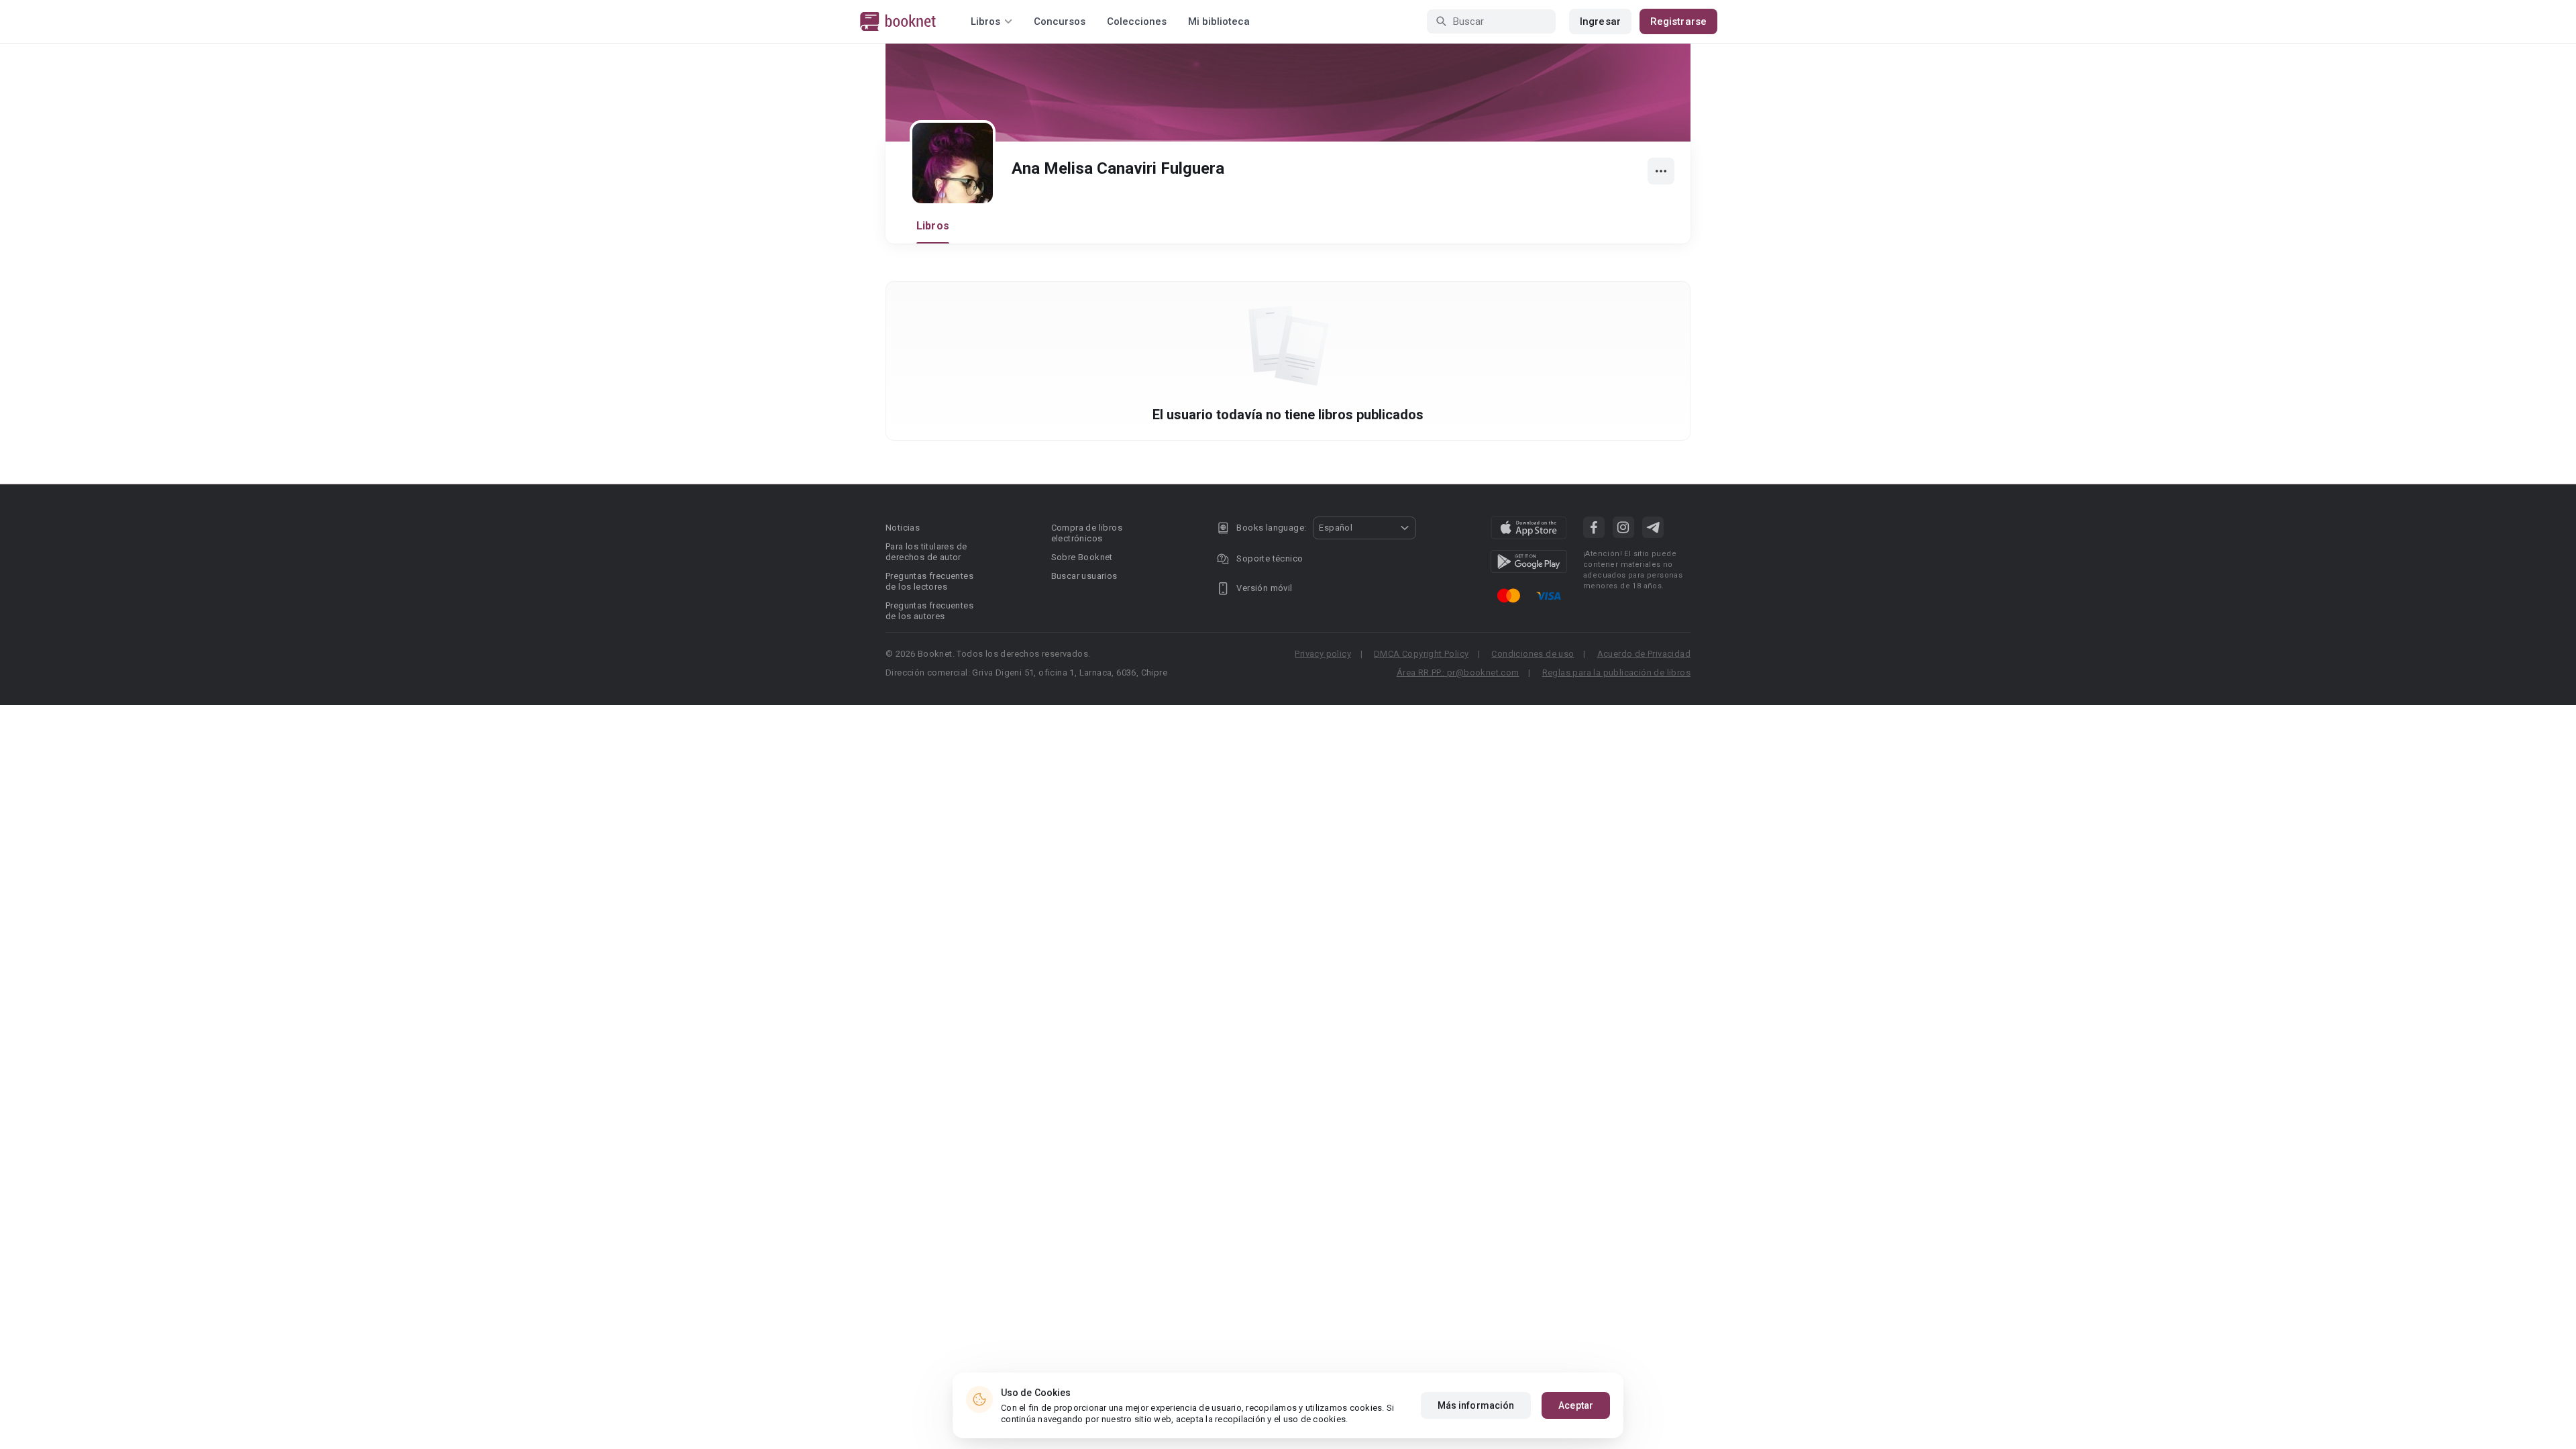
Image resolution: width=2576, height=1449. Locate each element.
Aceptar (1576, 1405)
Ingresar (1600, 21)
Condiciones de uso (1533, 654)
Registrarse (1678, 21)
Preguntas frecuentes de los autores (929, 611)
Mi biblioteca (1219, 21)
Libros (933, 226)
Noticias (903, 528)
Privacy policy (1323, 654)
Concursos (1060, 21)
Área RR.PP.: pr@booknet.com (1458, 673)
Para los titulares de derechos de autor (926, 552)
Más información (1476, 1405)
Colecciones (1137, 21)
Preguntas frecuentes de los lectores (929, 581)
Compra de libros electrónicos (1087, 533)
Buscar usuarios (1084, 576)
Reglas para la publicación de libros (1616, 673)
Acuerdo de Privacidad (1644, 654)
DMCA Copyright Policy (1421, 654)
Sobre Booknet (1082, 557)
